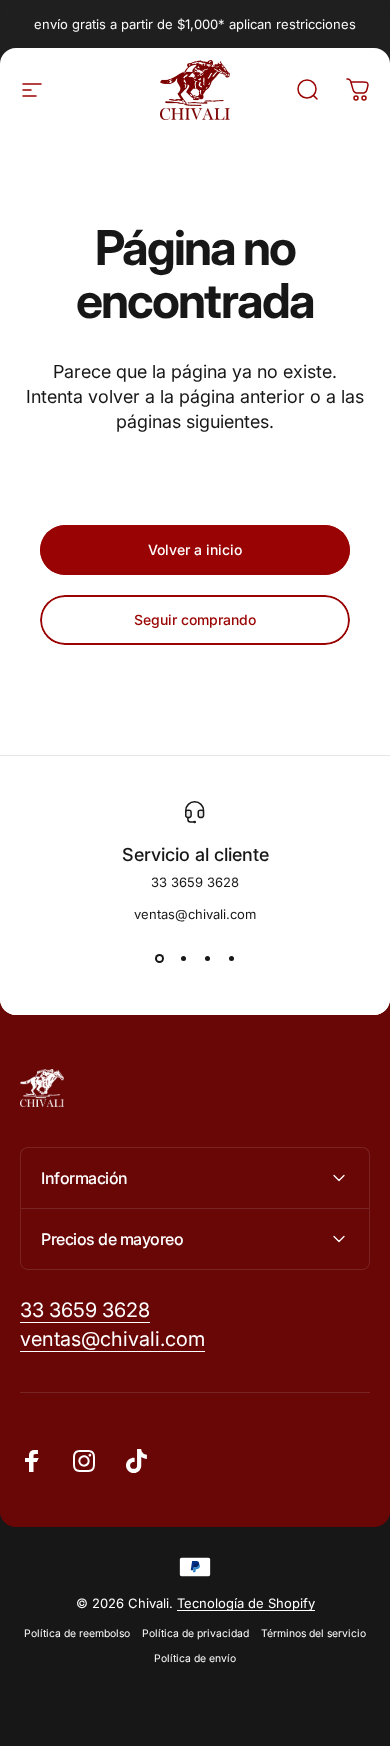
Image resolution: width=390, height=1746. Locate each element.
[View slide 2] (183, 958)
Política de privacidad (195, 1633)
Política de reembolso (77, 1633)
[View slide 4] (231, 958)
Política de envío (195, 1658)
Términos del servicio (313, 1633)
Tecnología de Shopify (246, 1603)
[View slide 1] (159, 958)
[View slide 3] (207, 958)
